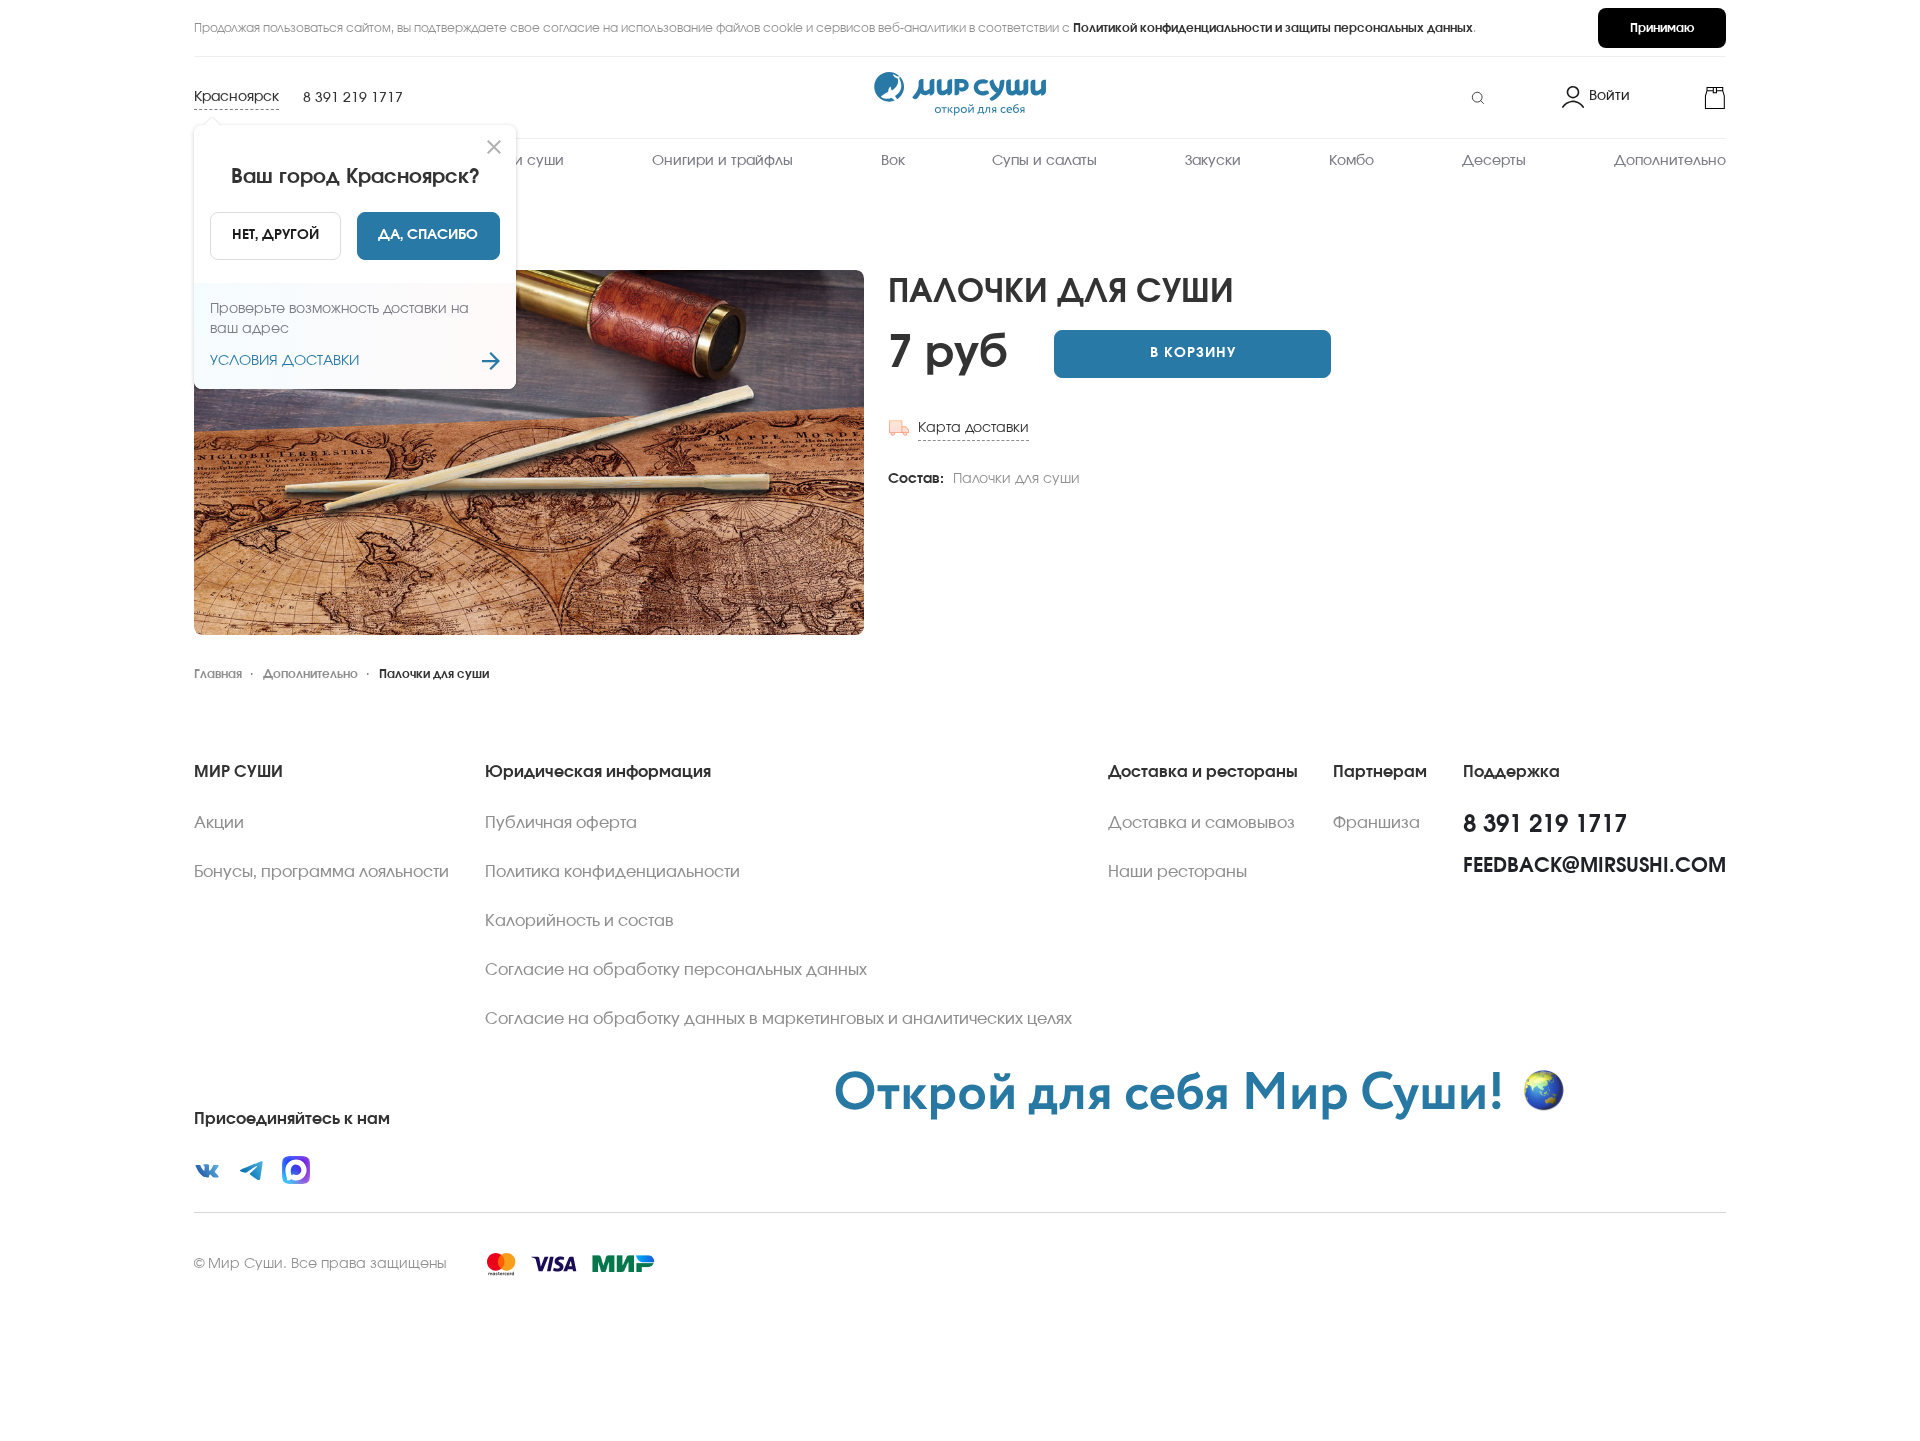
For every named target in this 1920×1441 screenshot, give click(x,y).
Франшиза (1376, 823)
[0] (1686, 98)
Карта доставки (973, 428)
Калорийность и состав (579, 921)
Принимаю (1662, 28)
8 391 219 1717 (353, 98)
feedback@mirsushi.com (1594, 866)
